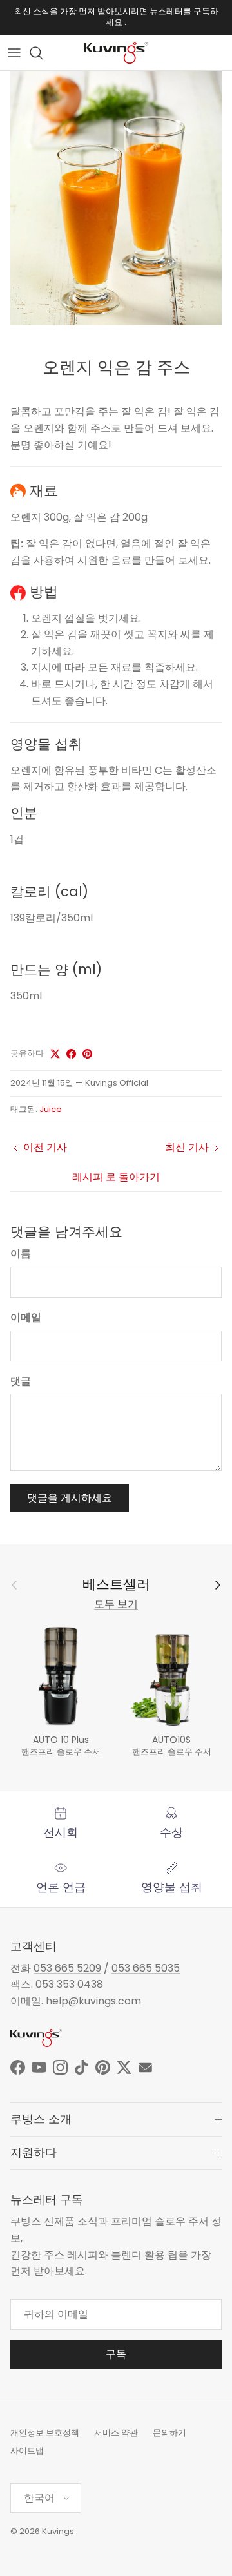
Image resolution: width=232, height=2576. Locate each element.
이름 (21, 1254)
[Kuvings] (116, 53)
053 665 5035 (146, 1968)
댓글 (21, 1381)
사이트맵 (27, 2451)
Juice (51, 1109)
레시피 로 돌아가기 (116, 1177)
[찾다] (43, 53)
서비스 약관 (116, 2433)
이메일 (26, 1318)
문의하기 (169, 2433)
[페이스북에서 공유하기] (71, 1054)
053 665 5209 (67, 1968)
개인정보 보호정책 (45, 2433)
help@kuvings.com (93, 2001)
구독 (116, 2354)
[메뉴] (14, 53)
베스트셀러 (116, 1585)
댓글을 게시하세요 (70, 1498)
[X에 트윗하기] (55, 1054)
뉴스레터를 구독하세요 (162, 17)
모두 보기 (116, 1604)
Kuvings (58, 2531)
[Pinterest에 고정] (87, 1054)
